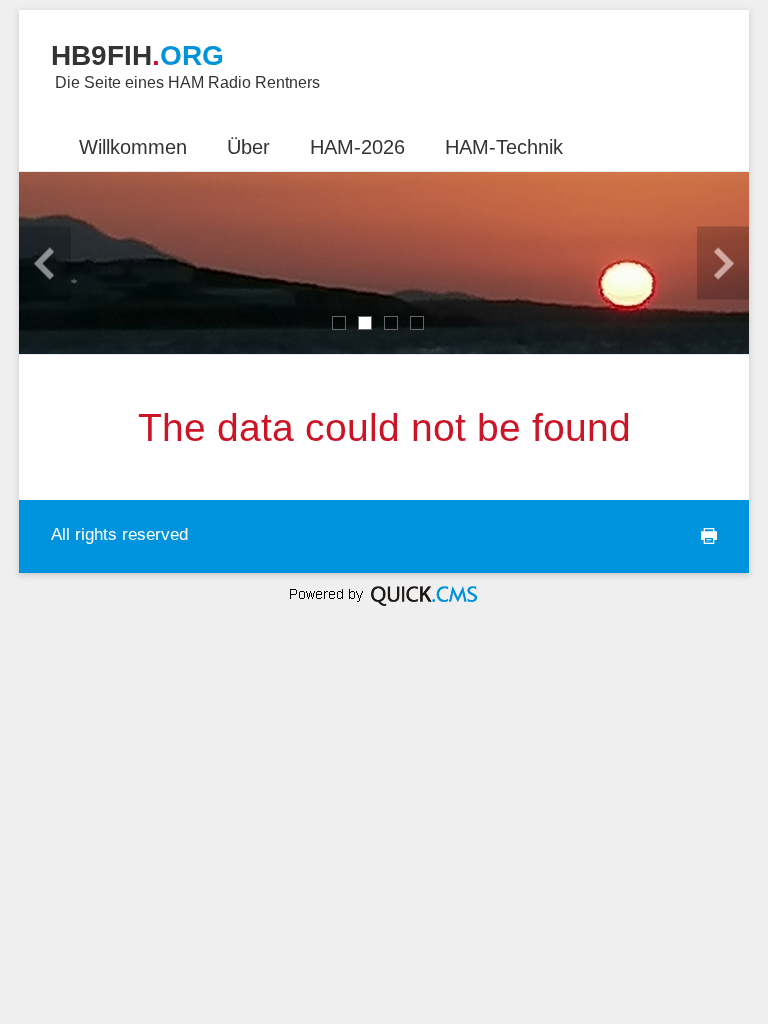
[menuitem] (39, 136)
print (695, 546)
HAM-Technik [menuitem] (504, 147)
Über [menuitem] (248, 147)
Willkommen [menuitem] (133, 147)
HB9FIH (137, 55)
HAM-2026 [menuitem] (357, 147)
